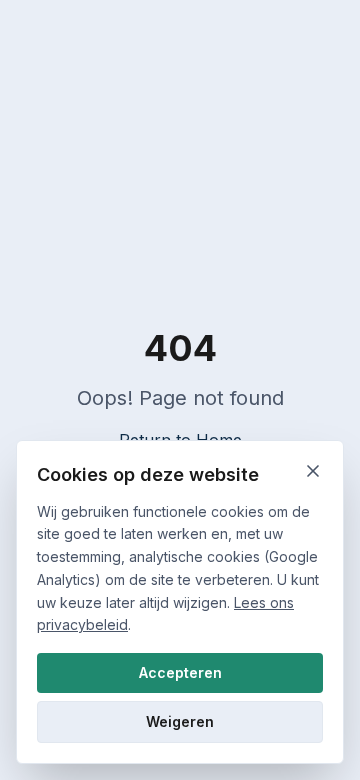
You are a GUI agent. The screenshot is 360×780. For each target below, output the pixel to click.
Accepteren (180, 672)
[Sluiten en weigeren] (313, 471)
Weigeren (180, 721)
